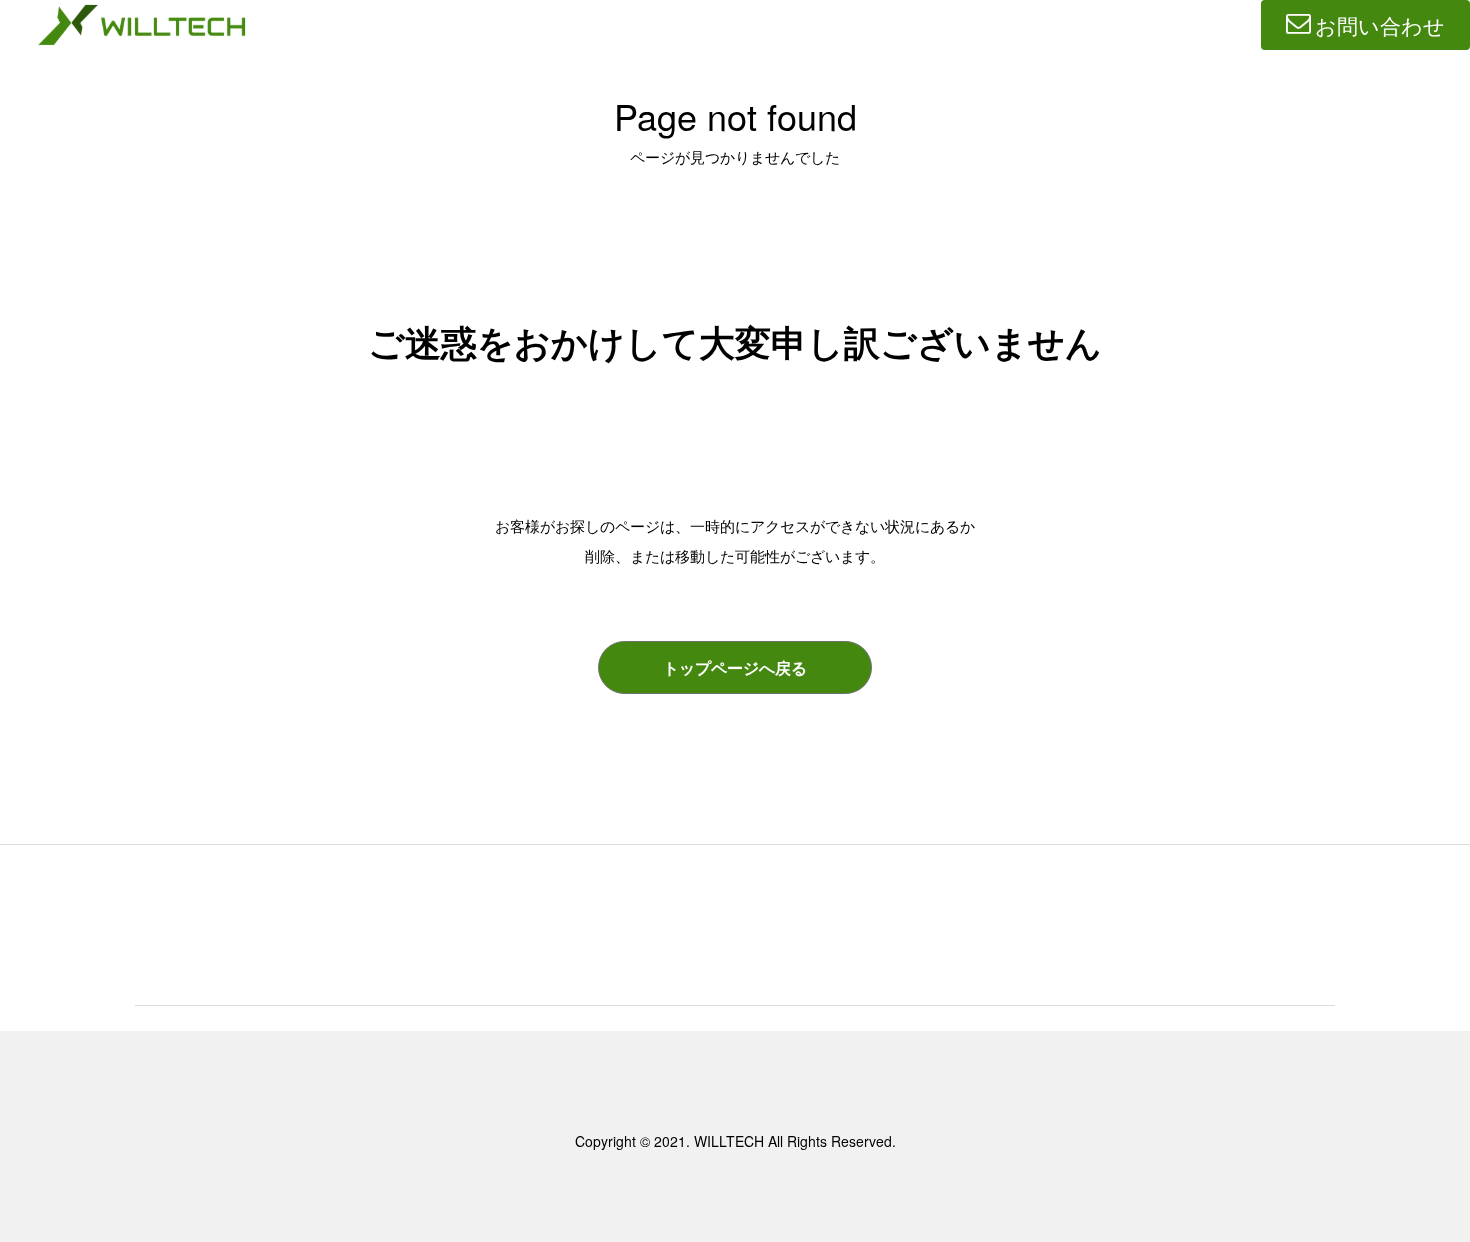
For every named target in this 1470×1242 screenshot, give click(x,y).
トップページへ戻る (735, 667)
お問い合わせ (1380, 25)
